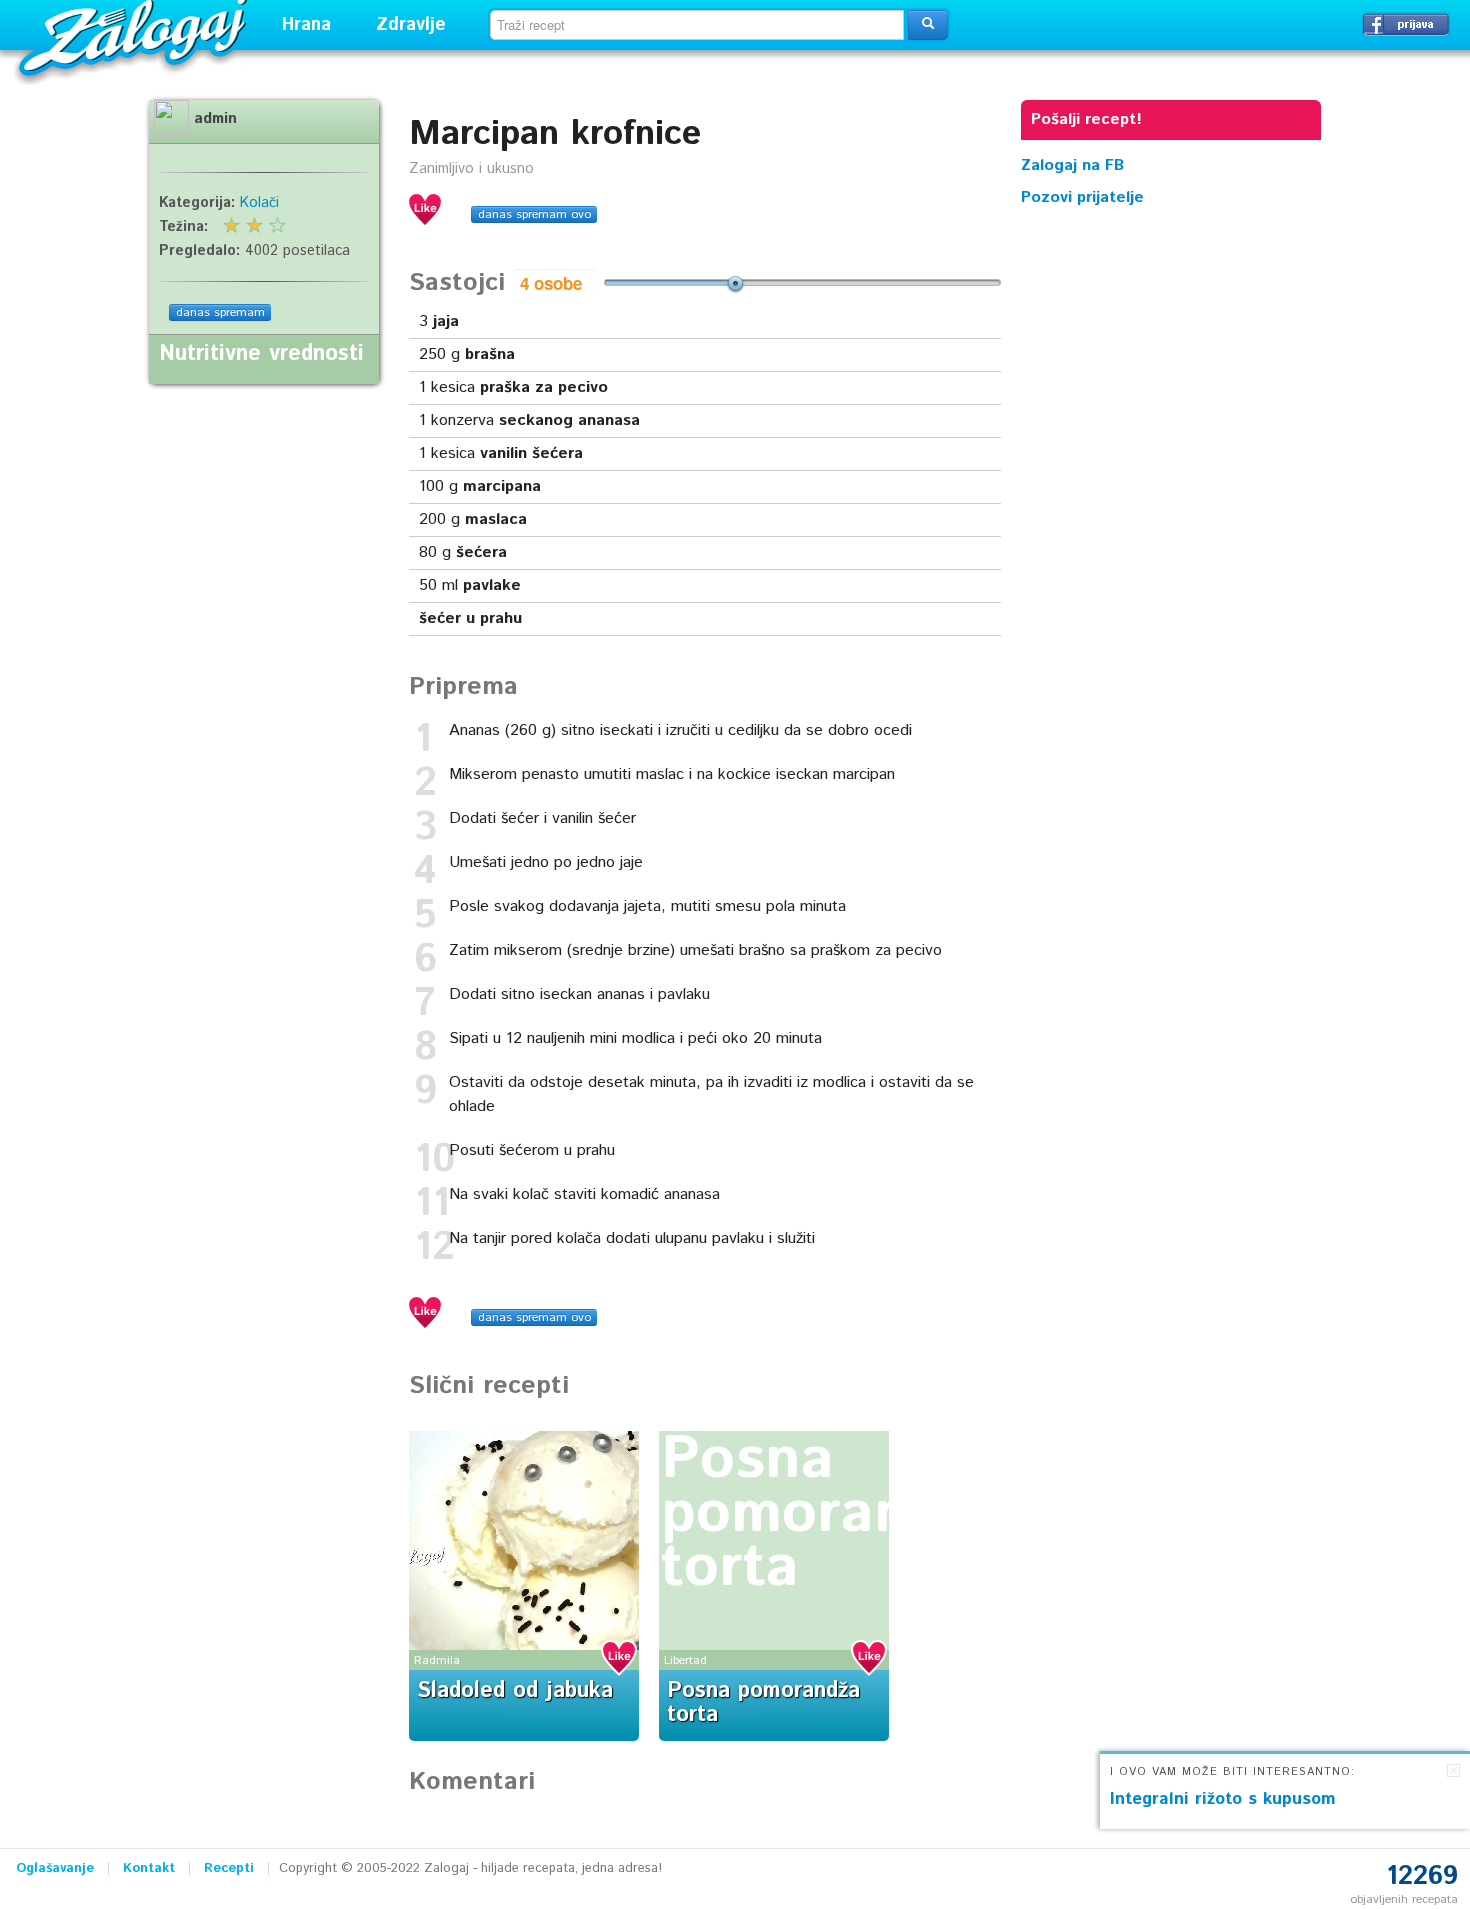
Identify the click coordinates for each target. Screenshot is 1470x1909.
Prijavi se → (1406, 24)
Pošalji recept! (1086, 119)
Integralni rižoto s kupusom (1223, 1799)
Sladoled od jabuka (515, 1691)
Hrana (306, 25)
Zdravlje (411, 25)
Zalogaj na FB (1072, 165)
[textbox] (697, 25)
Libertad (685, 1660)
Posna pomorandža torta (833, 1514)
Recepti (229, 1868)
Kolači (259, 203)
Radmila (437, 1660)
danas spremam (220, 312)
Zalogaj (135, 35)
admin (215, 119)
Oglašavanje (55, 1868)
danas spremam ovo (534, 214)
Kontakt (149, 1868)
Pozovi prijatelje (1082, 197)
